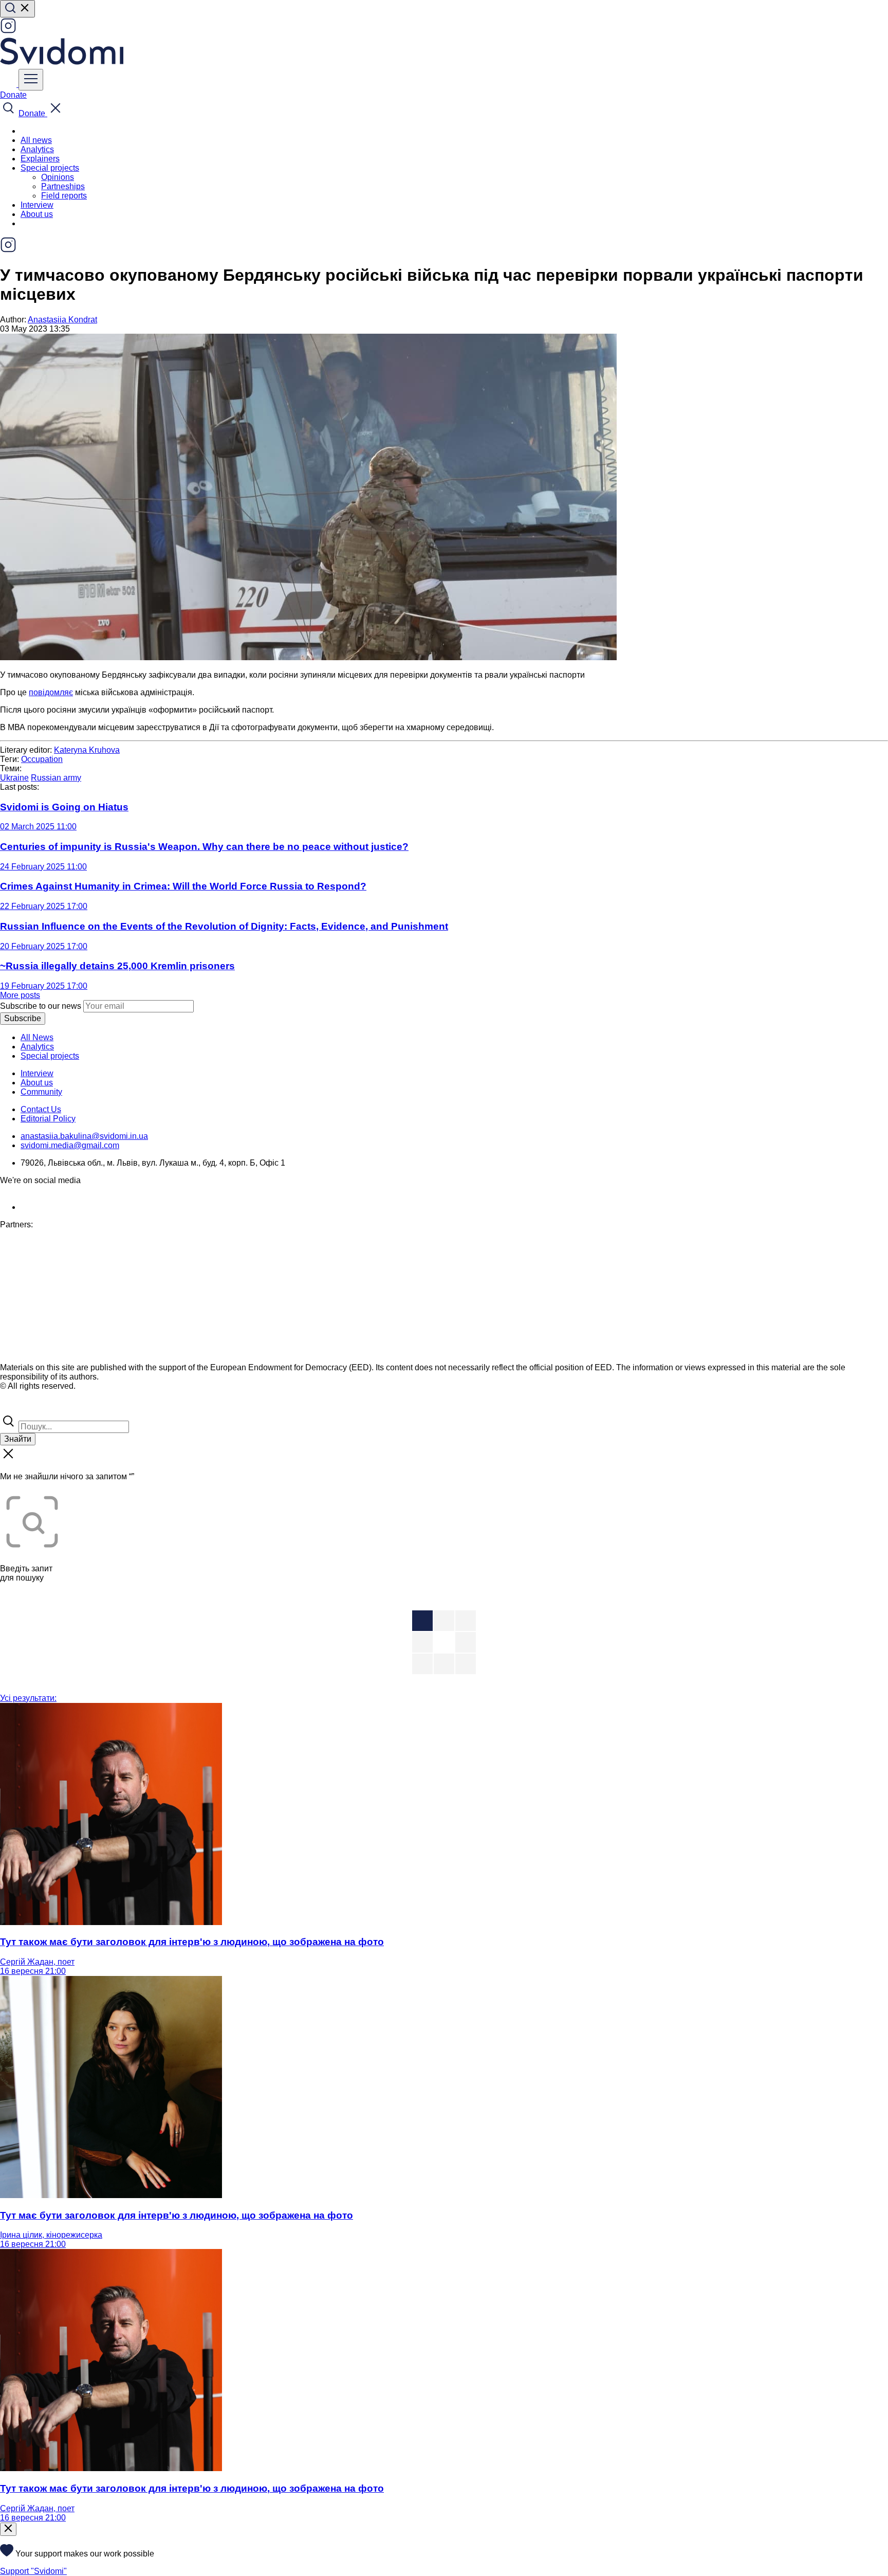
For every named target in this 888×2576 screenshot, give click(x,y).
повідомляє (51, 692)
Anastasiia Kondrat (62, 320)
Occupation (42, 759)
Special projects (50, 1056)
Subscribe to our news (41, 1006)
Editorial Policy (48, 1119)
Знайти (18, 1439)
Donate (13, 95)
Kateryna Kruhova (87, 750)
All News (37, 1037)
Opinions (58, 177)
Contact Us (41, 1109)
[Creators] (21, 1408)
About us (37, 214)
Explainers (40, 159)
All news (36, 140)
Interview (37, 205)
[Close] (8, 2529)
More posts (20, 995)
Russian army (56, 778)
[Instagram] (8, 31)
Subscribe (23, 1018)
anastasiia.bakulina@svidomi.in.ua (84, 1136)
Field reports (64, 196)
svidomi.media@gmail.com (70, 1145)
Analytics (37, 149)
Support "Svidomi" (33, 2571)
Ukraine (14, 778)
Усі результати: (28, 1698)
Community (41, 1092)
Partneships (63, 186)
